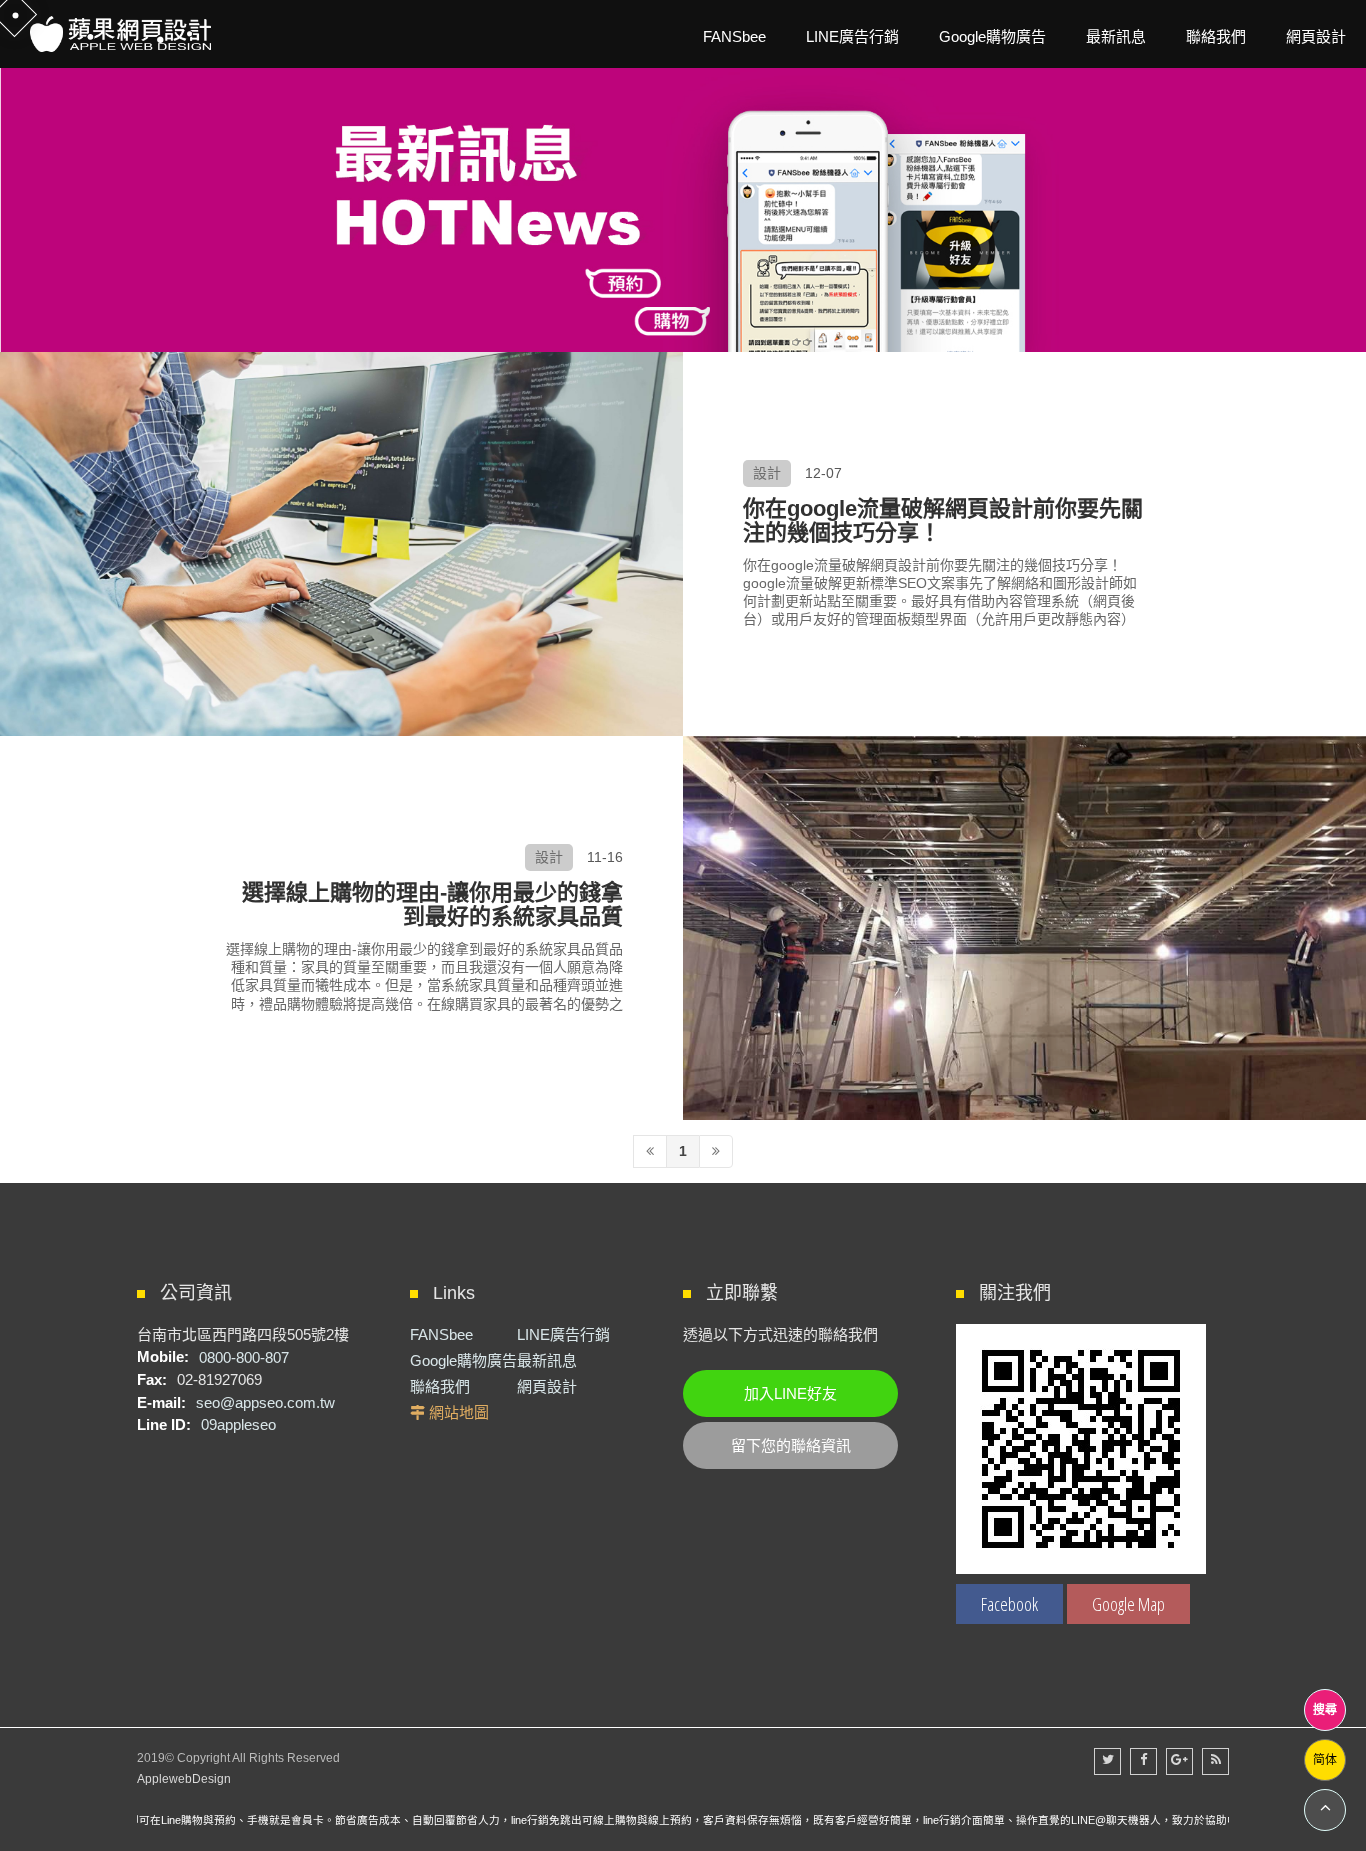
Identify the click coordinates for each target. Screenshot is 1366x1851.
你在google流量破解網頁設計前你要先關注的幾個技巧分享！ (943, 521)
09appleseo (238, 1424)
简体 (1325, 1760)
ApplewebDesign (184, 1779)
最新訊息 (547, 1360)
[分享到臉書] (1143, 1761)
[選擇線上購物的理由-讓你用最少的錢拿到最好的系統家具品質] (1024, 928)
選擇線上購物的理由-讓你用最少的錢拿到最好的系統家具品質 (432, 905)
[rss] (1215, 1761)
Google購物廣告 (463, 1360)
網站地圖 (459, 1412)
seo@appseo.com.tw (265, 1402)
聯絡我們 (440, 1386)
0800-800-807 (244, 1356)
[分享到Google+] (1179, 1761)
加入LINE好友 (790, 1393)
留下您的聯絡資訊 (791, 1445)
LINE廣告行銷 (563, 1334)
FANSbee (441, 1334)
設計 (767, 473)
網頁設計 (547, 1386)
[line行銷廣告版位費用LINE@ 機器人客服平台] (683, 201)
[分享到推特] (1107, 1761)
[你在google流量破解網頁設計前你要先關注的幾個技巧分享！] (341, 544)
